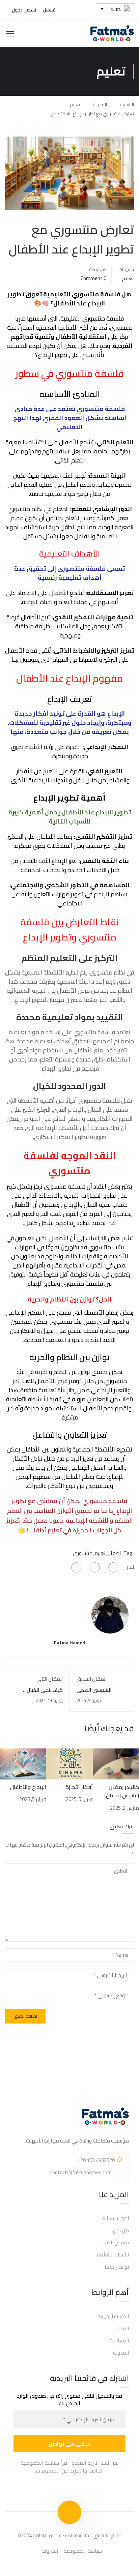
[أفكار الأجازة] (69, 1763)
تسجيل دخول (24, 10)
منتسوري (83, 1553)
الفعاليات (119, 2341)
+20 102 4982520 (96, 2160)
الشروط (50, 2551)
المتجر (123, 2328)
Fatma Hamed (69, 1643)
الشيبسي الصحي (94, 1690)
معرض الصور (116, 2242)
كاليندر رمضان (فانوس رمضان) (122, 1791)
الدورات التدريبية (113, 2316)
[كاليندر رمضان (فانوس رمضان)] (116, 1763)
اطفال (114, 1553)
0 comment (93, 278)
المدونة (100, 104)
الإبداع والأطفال (28, 1787)
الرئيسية (127, 104)
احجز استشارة (116, 2218)
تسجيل (49, 10)
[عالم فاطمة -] (112, 33)
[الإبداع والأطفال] (23, 1763)
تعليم (75, 104)
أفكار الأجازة (79, 1787)
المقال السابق (92, 1679)
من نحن (121, 2230)
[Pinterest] (76, 1567)
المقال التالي (50, 1679)
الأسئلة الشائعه (113, 2255)
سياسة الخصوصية (83, 2551)
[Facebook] (113, 1567)
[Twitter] (95, 1567)
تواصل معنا (117, 2267)
